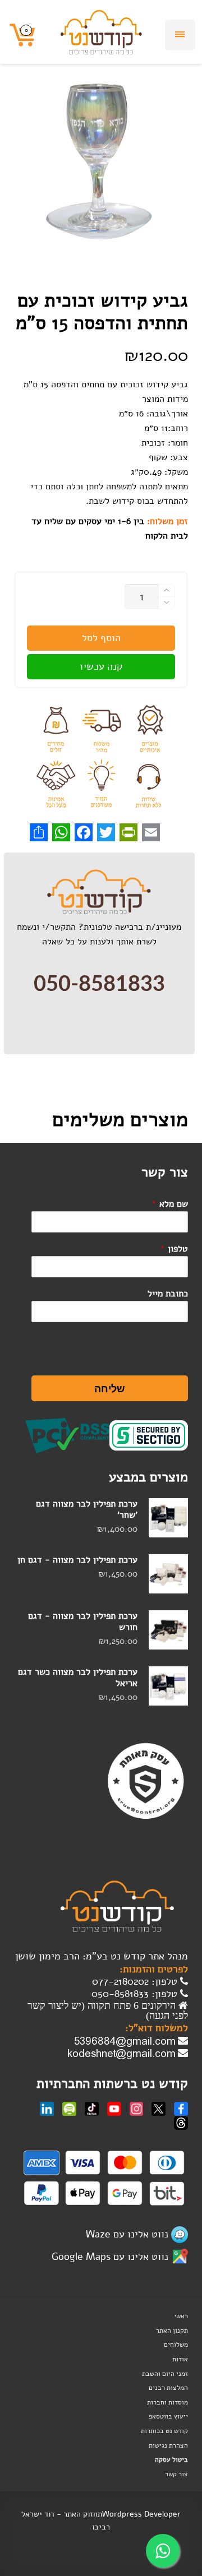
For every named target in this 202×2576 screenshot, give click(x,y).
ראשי (181, 2316)
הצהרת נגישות (168, 2445)
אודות (180, 2359)
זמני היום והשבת (165, 2374)
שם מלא (170, 1204)
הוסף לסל (101, 638)
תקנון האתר (172, 2331)
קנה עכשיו (101, 666)
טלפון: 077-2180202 (136, 1981)
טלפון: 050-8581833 (136, 1994)
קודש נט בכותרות (164, 2431)
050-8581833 (99, 984)
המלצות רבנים (168, 2388)
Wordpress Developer (141, 2514)
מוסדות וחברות (167, 2402)
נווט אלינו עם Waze (127, 2234)
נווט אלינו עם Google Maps (110, 2257)
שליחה (110, 1388)
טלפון (174, 1249)
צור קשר (176, 2474)
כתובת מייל (168, 1294)
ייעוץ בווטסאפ (168, 2416)
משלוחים (176, 2345)
